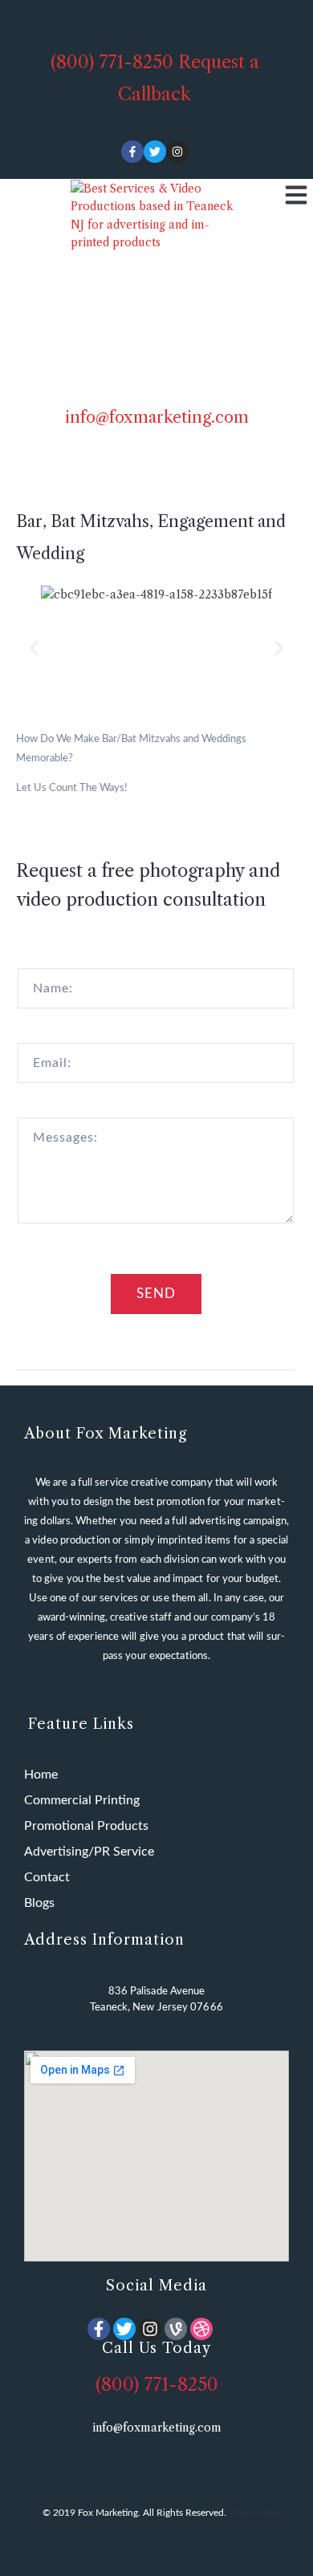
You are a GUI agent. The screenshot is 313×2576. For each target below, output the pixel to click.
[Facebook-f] (132, 152)
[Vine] (176, 2329)
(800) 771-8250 (112, 62)
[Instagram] (177, 152)
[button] (34, 649)
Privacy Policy (258, 2513)
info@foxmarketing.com (157, 417)
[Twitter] (155, 152)
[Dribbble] (201, 2329)
